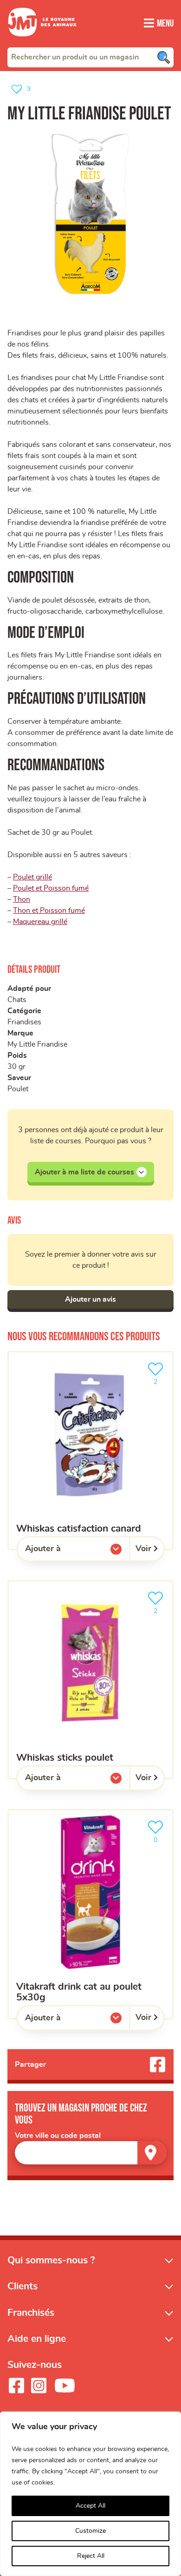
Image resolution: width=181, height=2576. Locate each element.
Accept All (90, 2506)
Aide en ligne (37, 2339)
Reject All (91, 2556)
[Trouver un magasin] (152, 2153)
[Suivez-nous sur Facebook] (16, 2386)
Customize (90, 2531)
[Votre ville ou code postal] (90, 2153)
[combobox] (90, 57)
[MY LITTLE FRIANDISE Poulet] (90, 215)
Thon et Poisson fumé (49, 911)
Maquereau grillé (40, 922)
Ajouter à (62, 1551)
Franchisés (31, 2313)
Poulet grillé (32, 877)
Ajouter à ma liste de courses (84, 1172)
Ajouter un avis (90, 1299)
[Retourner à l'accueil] (42, 42)
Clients (23, 2286)
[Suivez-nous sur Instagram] (39, 2386)
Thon (22, 899)
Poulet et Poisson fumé (51, 888)
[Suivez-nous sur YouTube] (65, 2386)
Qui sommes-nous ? (51, 2260)
